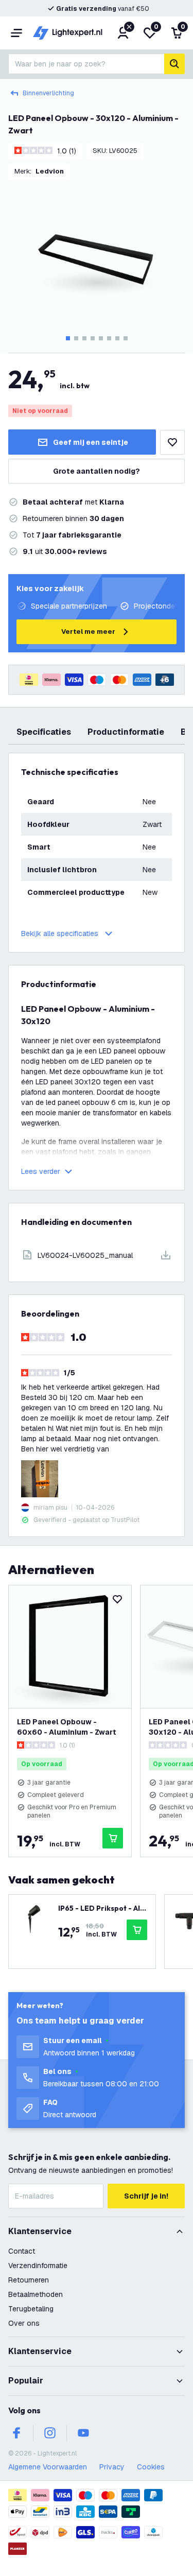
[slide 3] (84, 338)
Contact (22, 2251)
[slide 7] (117, 338)
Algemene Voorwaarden (48, 2467)
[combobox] (86, 64)
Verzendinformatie (38, 2266)
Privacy (112, 2467)
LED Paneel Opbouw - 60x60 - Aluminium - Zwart (67, 1727)
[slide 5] (101, 338)
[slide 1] (68, 338)
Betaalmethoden (36, 2294)
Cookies (151, 2467)
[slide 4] (93, 338)
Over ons (24, 2323)
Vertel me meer (88, 632)
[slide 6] (109, 338)
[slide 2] (76, 338)
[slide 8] (126, 338)
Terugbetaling (31, 2309)
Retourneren (29, 2280)
